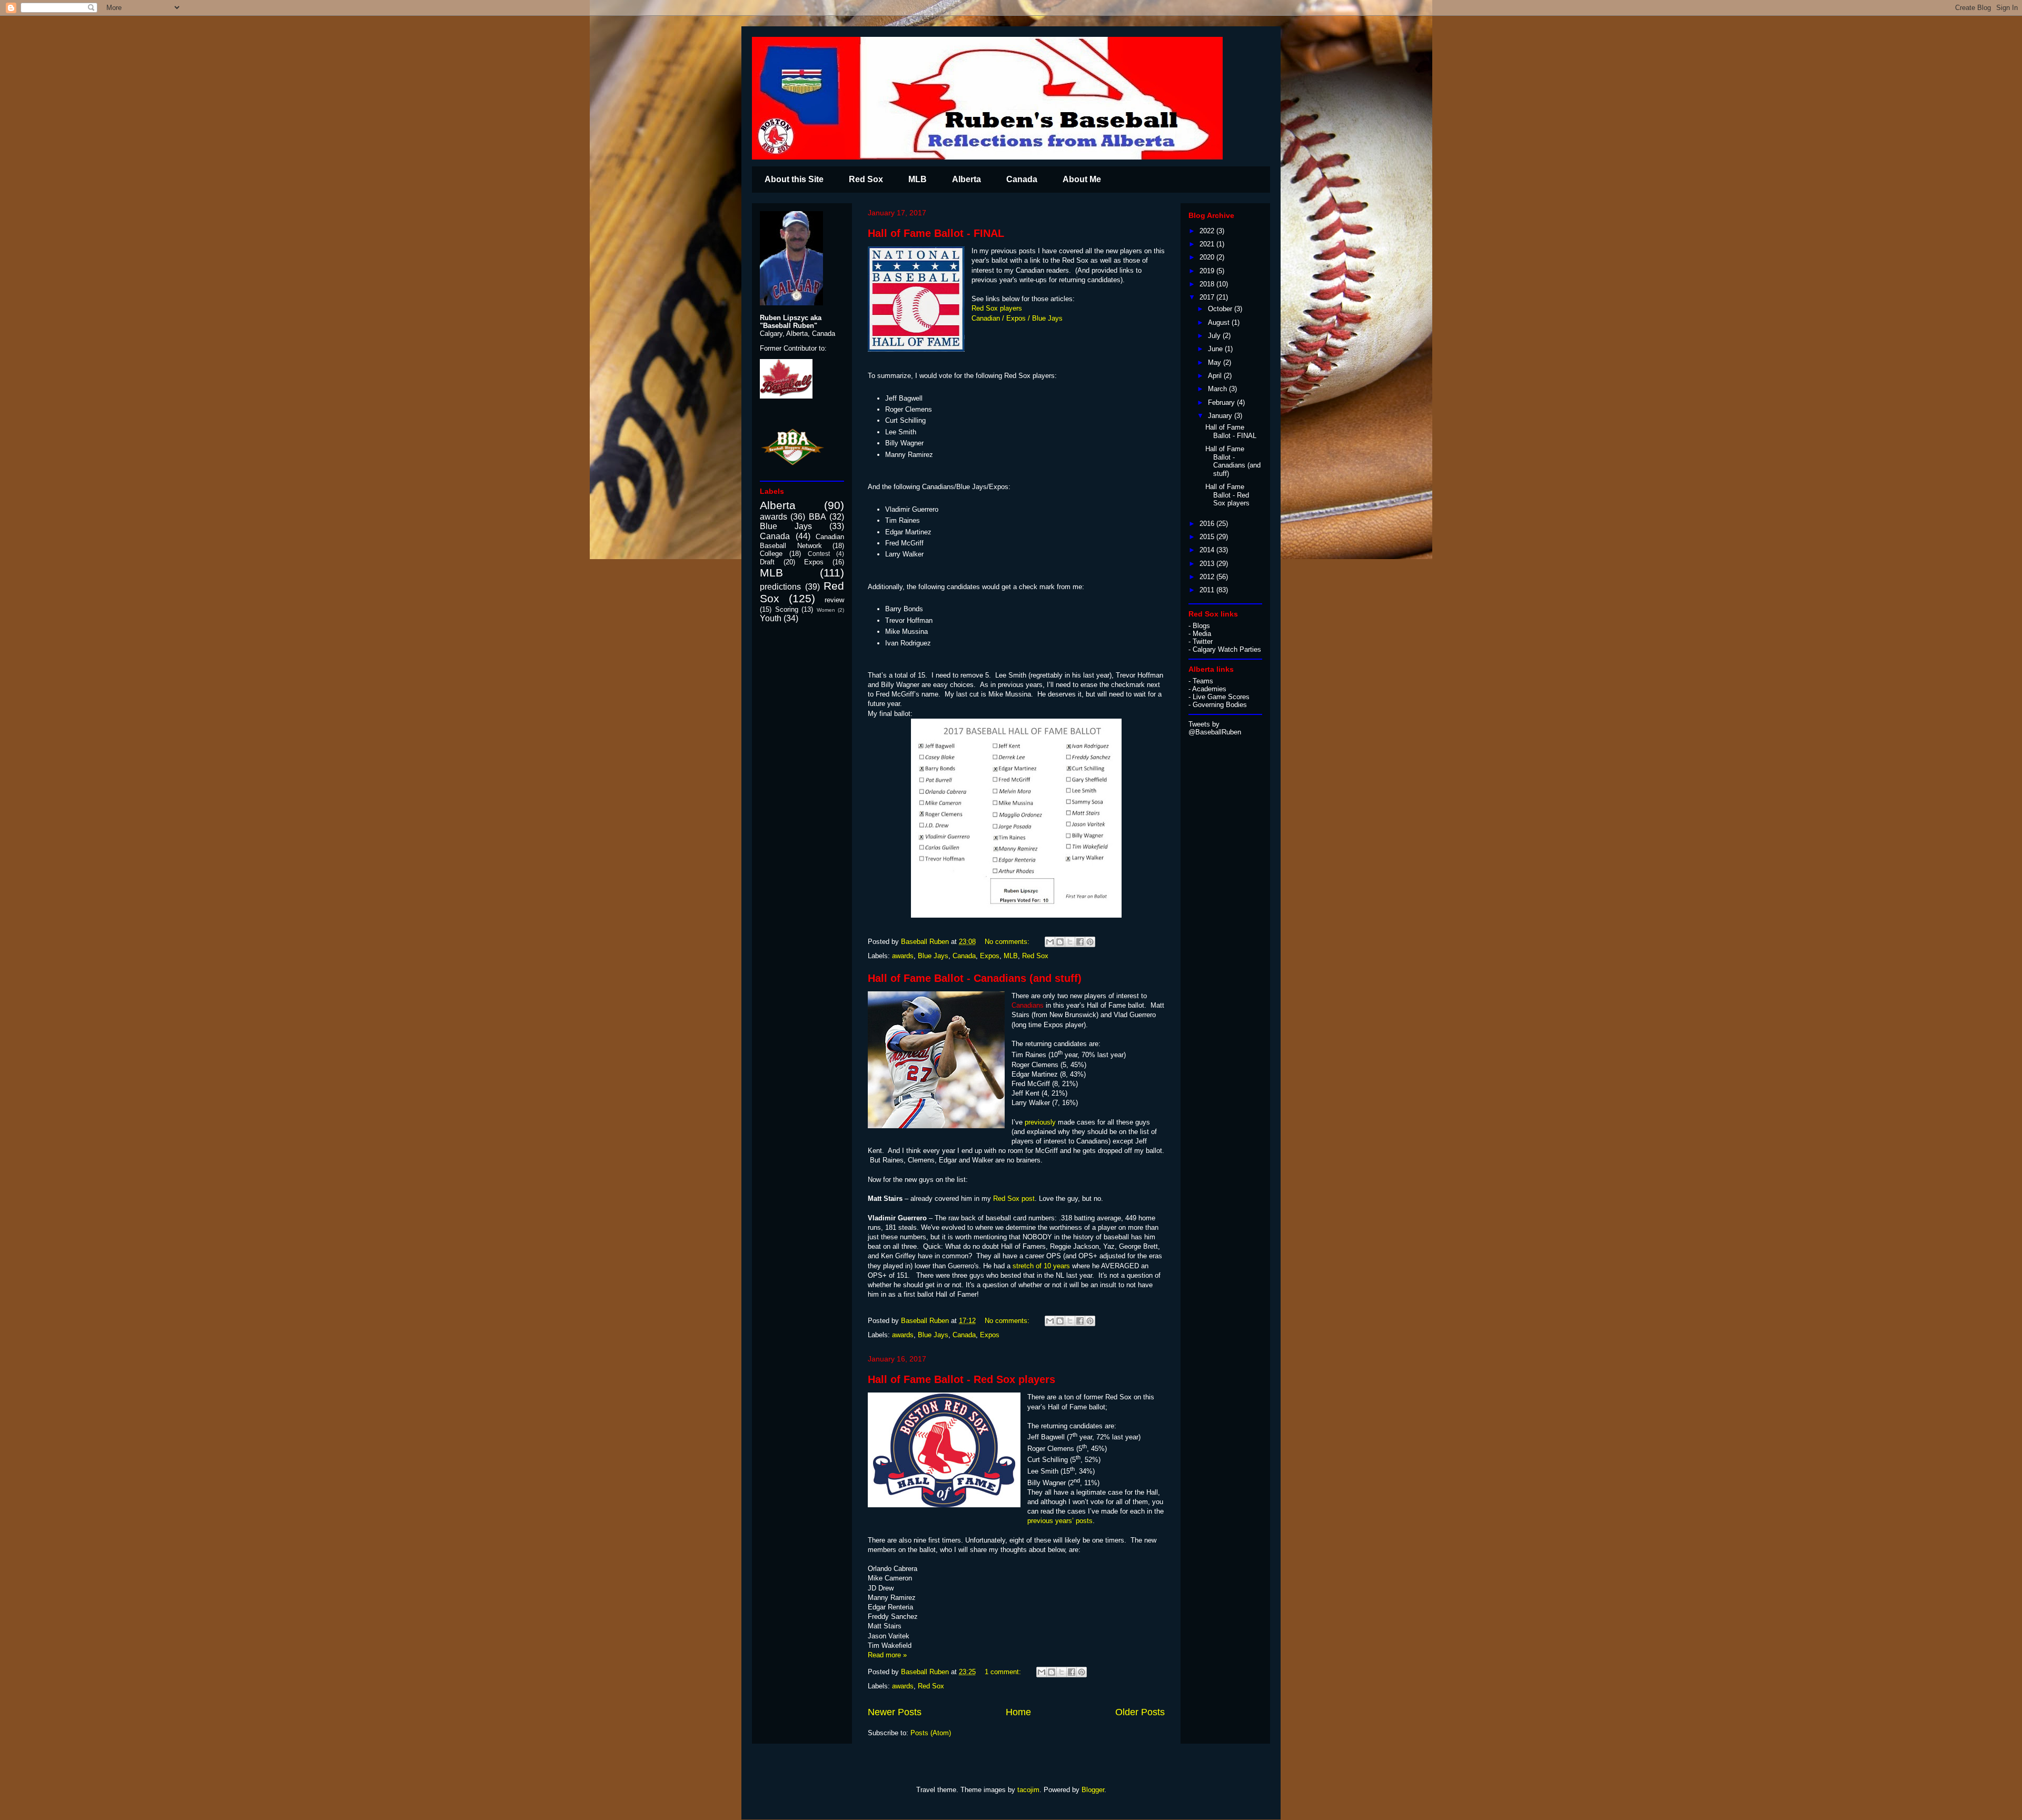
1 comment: (1004, 1672)
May (1216, 362)
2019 (1208, 271)
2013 (1208, 564)
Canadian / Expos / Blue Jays (1017, 318)
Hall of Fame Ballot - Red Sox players (962, 1379)
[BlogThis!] (1060, 942)
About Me (1082, 179)
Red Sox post (1013, 1199)
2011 (1208, 590)
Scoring (787, 609)
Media (1202, 634)
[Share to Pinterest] (1090, 942)
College (771, 554)
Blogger (1093, 1790)
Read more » (887, 1655)
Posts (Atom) (931, 1733)
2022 (1208, 231)
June (1216, 349)
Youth (771, 618)
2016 (1208, 524)
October (1221, 309)
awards (903, 956)
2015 (1208, 537)
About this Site (794, 179)
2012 (1208, 577)
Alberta (967, 179)
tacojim (1028, 1790)
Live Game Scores (1221, 697)
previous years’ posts (1060, 1521)
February (1222, 402)
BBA (817, 517)
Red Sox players (997, 308)
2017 (1208, 297)
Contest (819, 554)
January (1221, 416)
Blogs (1201, 626)
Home (1018, 1712)
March (1218, 389)
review (834, 600)
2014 (1208, 550)
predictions (780, 587)
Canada (1022, 179)
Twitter (1203, 642)
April (1216, 376)
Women (826, 610)
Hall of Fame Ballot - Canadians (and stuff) (975, 978)
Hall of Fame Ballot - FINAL (936, 233)
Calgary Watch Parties (1227, 649)
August (1220, 322)
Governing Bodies (1220, 705)
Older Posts (1140, 1712)
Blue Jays (933, 956)
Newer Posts (895, 1712)
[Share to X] (1070, 942)
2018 (1208, 284)
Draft (767, 562)
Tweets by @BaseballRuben (1215, 728)
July (1215, 336)
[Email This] (1050, 942)
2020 (1208, 257)
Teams (1203, 681)
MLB (918, 179)
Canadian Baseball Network (802, 541)
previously (1040, 1122)
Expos (990, 956)
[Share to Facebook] (1080, 942)
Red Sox (866, 179)
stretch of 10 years (1040, 1266)
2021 (1208, 244)
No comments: (1008, 942)
